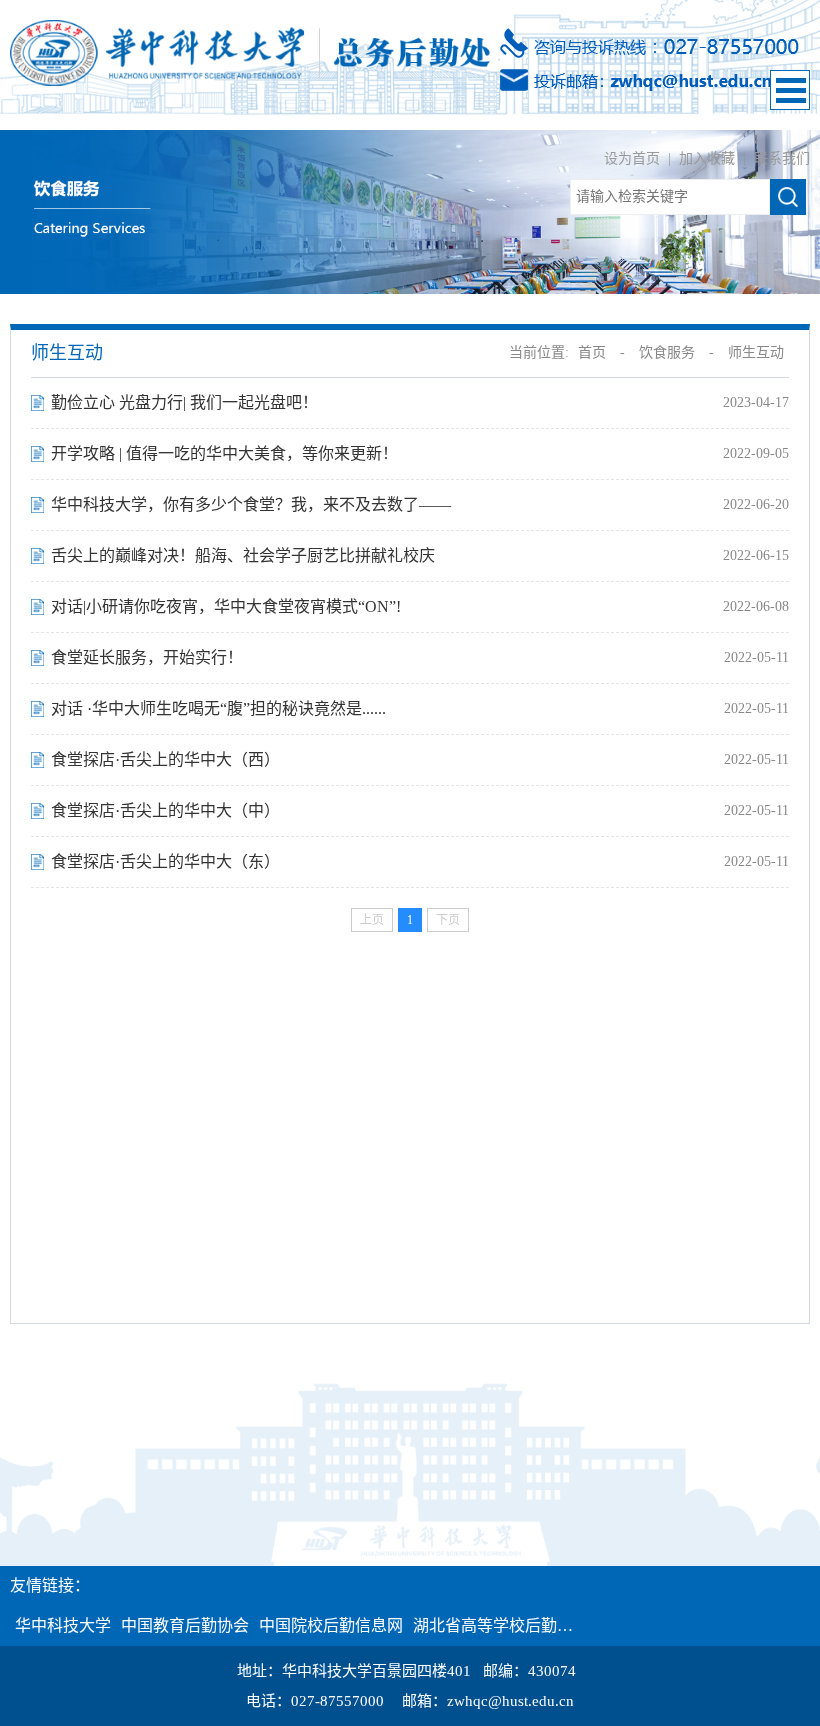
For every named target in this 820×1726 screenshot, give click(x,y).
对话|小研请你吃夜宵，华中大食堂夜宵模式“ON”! (226, 606)
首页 (592, 352)
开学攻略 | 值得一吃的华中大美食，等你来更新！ (224, 453)
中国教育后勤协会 (185, 1625)
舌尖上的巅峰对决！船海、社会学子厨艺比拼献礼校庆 (243, 555)
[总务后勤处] (250, 51)
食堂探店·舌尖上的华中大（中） (165, 810)
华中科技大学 (63, 1625)
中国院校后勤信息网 (331, 1625)
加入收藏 (709, 158)
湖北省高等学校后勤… (493, 1625)
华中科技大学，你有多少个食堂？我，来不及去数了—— (251, 504)
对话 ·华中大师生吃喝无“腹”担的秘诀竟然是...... (218, 708)
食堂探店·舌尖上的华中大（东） (165, 861)
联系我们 (782, 158)
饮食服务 (667, 352)
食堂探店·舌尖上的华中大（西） (165, 759)
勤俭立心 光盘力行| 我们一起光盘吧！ (184, 402)
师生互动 (756, 352)
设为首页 (634, 158)
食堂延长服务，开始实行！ (147, 657)
